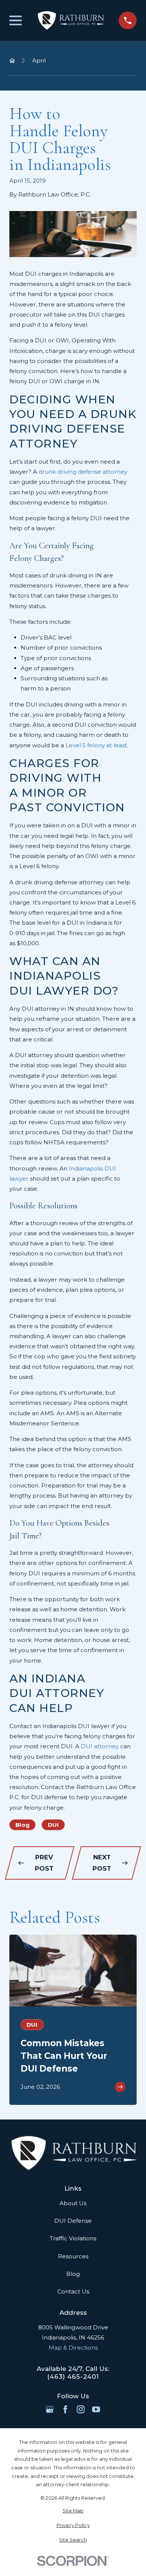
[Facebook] (65, 2409)
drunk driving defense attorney (83, 472)
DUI (53, 1825)
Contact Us (73, 2291)
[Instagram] (81, 2409)
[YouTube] (96, 2409)
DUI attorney (100, 1746)
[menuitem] (73, 2511)
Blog (22, 1825)
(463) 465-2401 (73, 2377)
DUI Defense (73, 2221)
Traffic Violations (73, 2238)
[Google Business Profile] (50, 2409)
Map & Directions (73, 2348)
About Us (73, 2203)
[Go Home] (12, 60)
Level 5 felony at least (96, 745)
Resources (73, 2256)
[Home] (70, 20)
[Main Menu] (16, 20)
